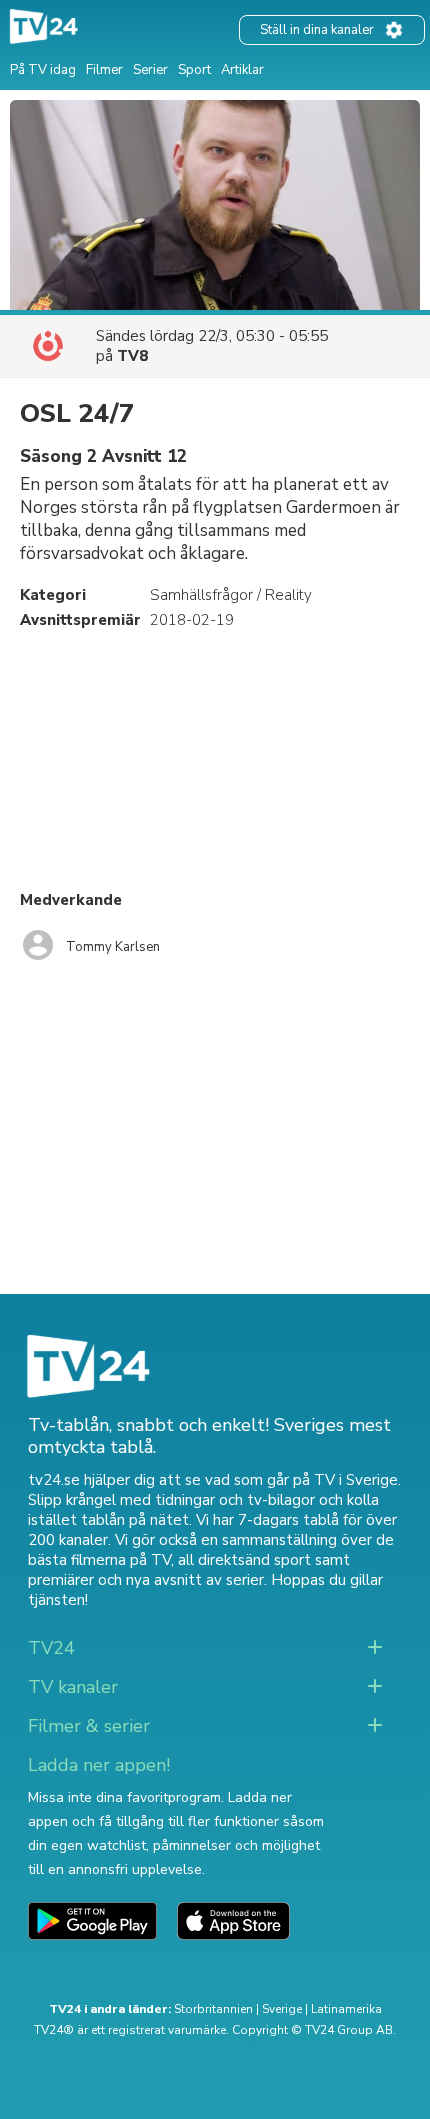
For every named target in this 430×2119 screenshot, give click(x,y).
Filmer (104, 70)
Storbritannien (213, 2009)
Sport (194, 70)
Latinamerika (346, 2009)
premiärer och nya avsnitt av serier (146, 1580)
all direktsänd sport (244, 1560)
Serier (150, 70)
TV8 (132, 356)
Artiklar (242, 70)
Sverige (282, 2009)
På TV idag (43, 70)
